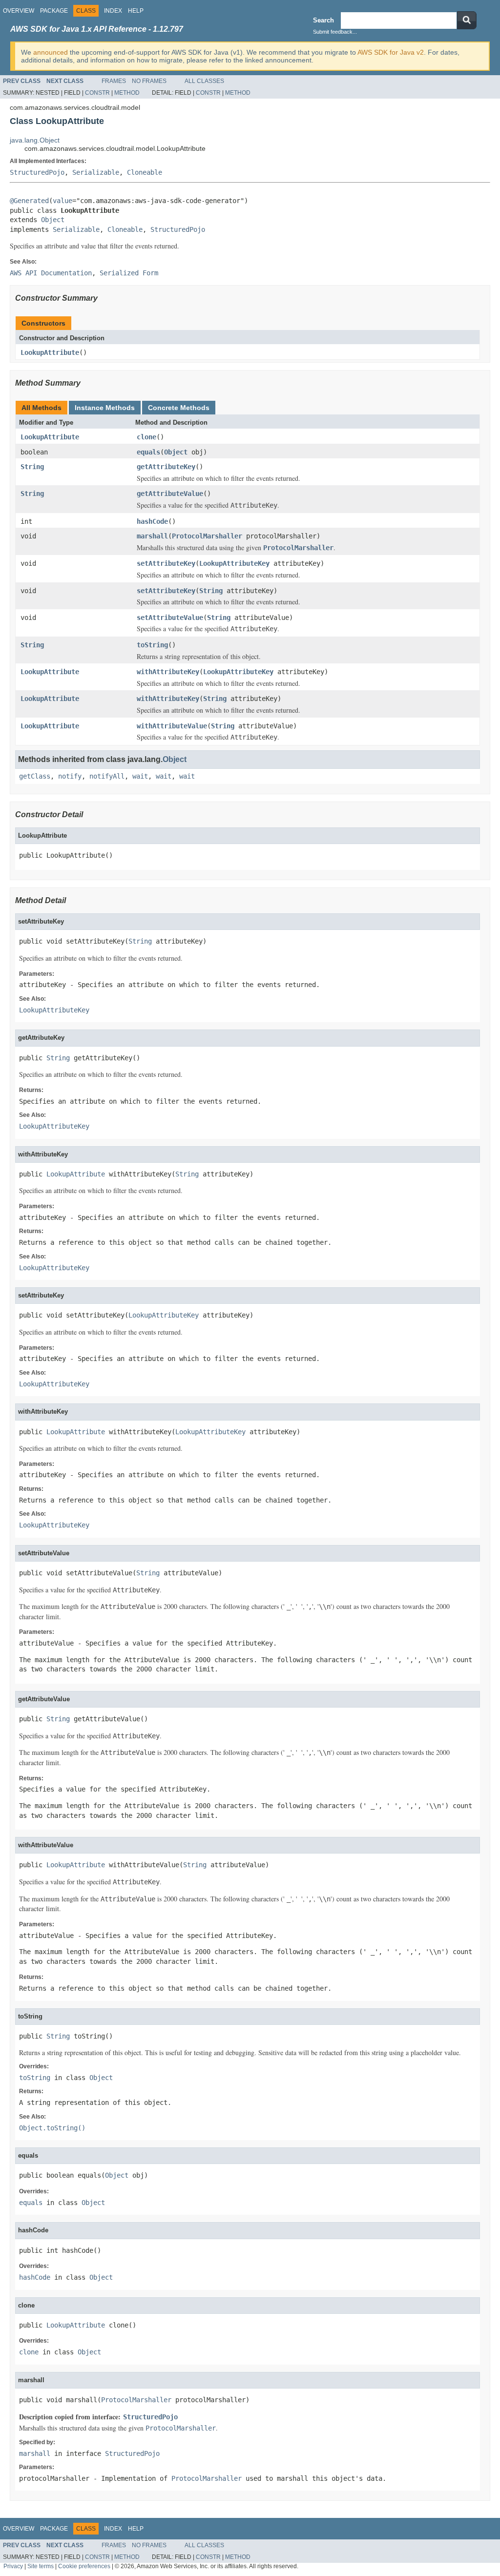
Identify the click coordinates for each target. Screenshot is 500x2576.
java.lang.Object (35, 140)
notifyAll (107, 776)
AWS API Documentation (51, 273)
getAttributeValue (170, 494)
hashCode (152, 521)
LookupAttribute (50, 352)
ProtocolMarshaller (207, 536)
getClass (35, 776)
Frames (114, 81)
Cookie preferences (84, 2566)
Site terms (41, 2566)
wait (140, 776)
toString (152, 645)
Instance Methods (105, 408)
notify (70, 776)
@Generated (29, 201)
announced (51, 52)
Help (136, 11)
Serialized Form (129, 273)
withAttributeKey (168, 672)
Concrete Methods (179, 408)
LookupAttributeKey (234, 563)
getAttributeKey (166, 467)
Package (54, 11)
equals (148, 452)
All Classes (204, 81)
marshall (152, 536)
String (32, 467)
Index (113, 11)
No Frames (149, 81)
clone (146, 437)
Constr (97, 93)
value (62, 201)
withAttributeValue (172, 726)
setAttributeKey (166, 563)
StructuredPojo (37, 172)
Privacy (13, 2566)
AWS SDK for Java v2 (391, 52)
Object (53, 220)
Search (323, 20)
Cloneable (145, 172)
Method (127, 93)
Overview (19, 11)
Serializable (96, 172)
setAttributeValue (170, 618)
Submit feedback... (335, 32)
